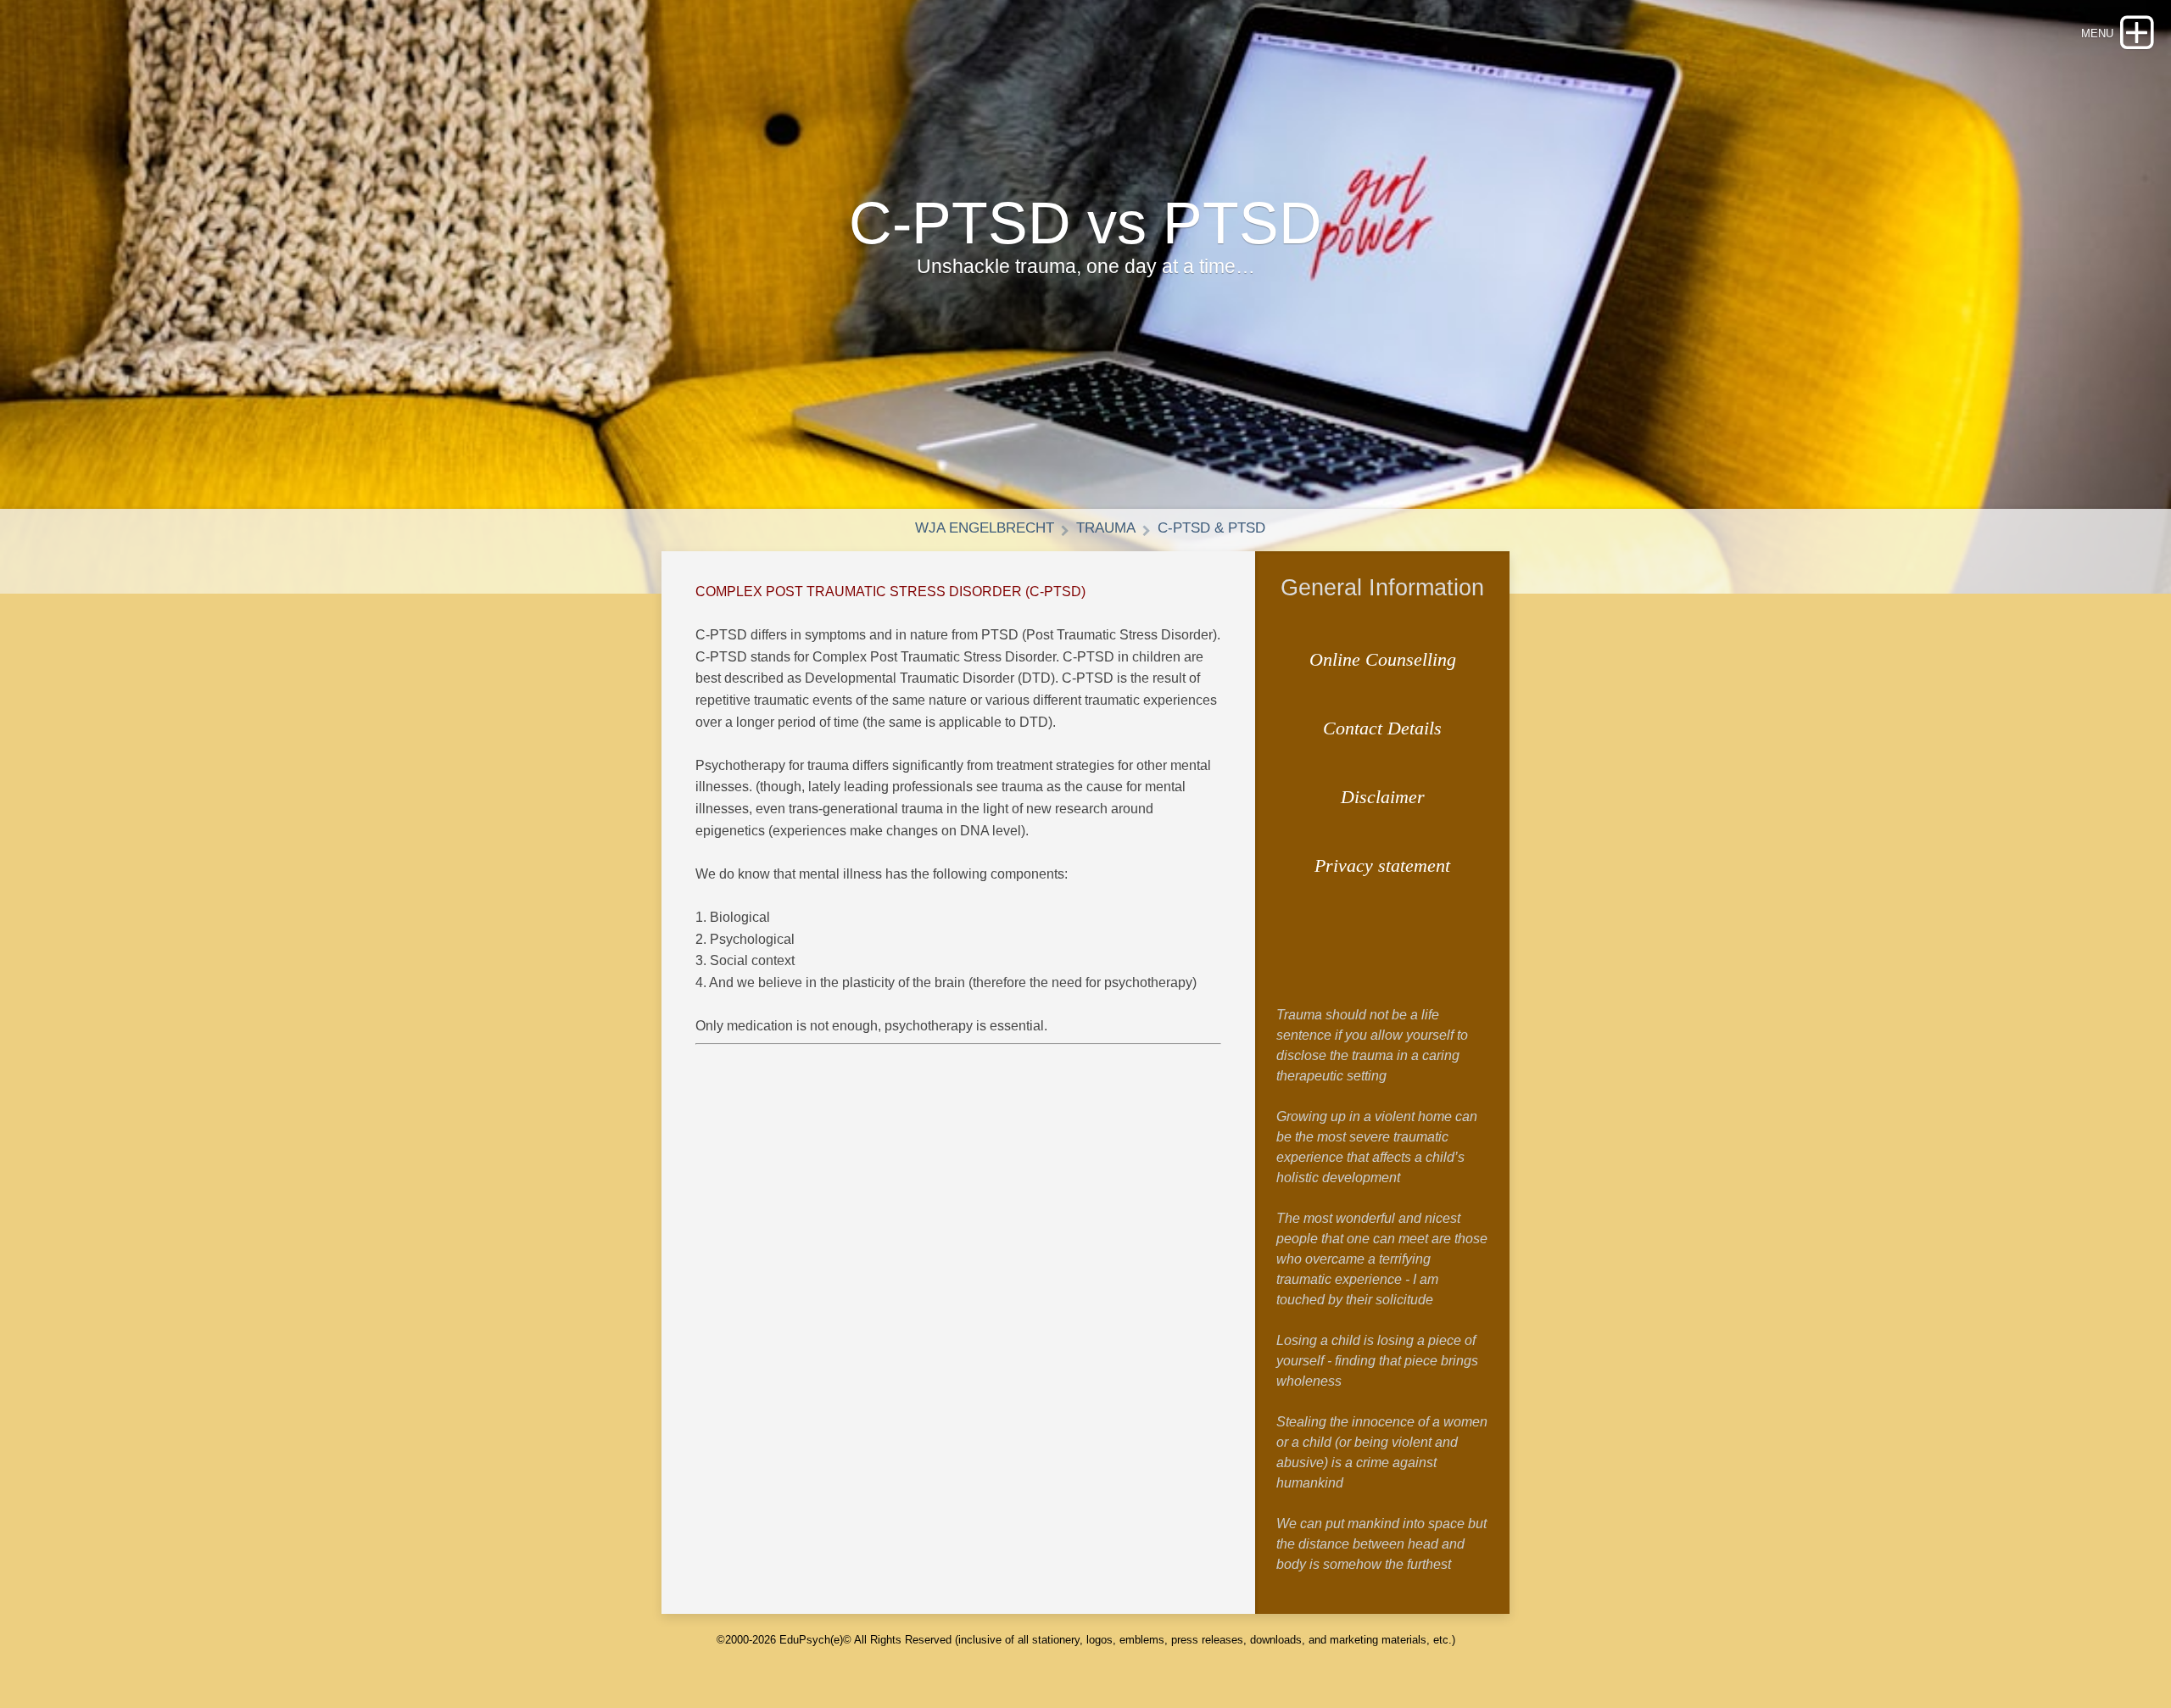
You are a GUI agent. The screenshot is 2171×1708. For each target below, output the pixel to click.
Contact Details (1382, 728)
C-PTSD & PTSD (1211, 528)
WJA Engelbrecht (985, 528)
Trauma (1106, 528)
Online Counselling (1383, 659)
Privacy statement (1382, 865)
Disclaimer (1383, 797)
